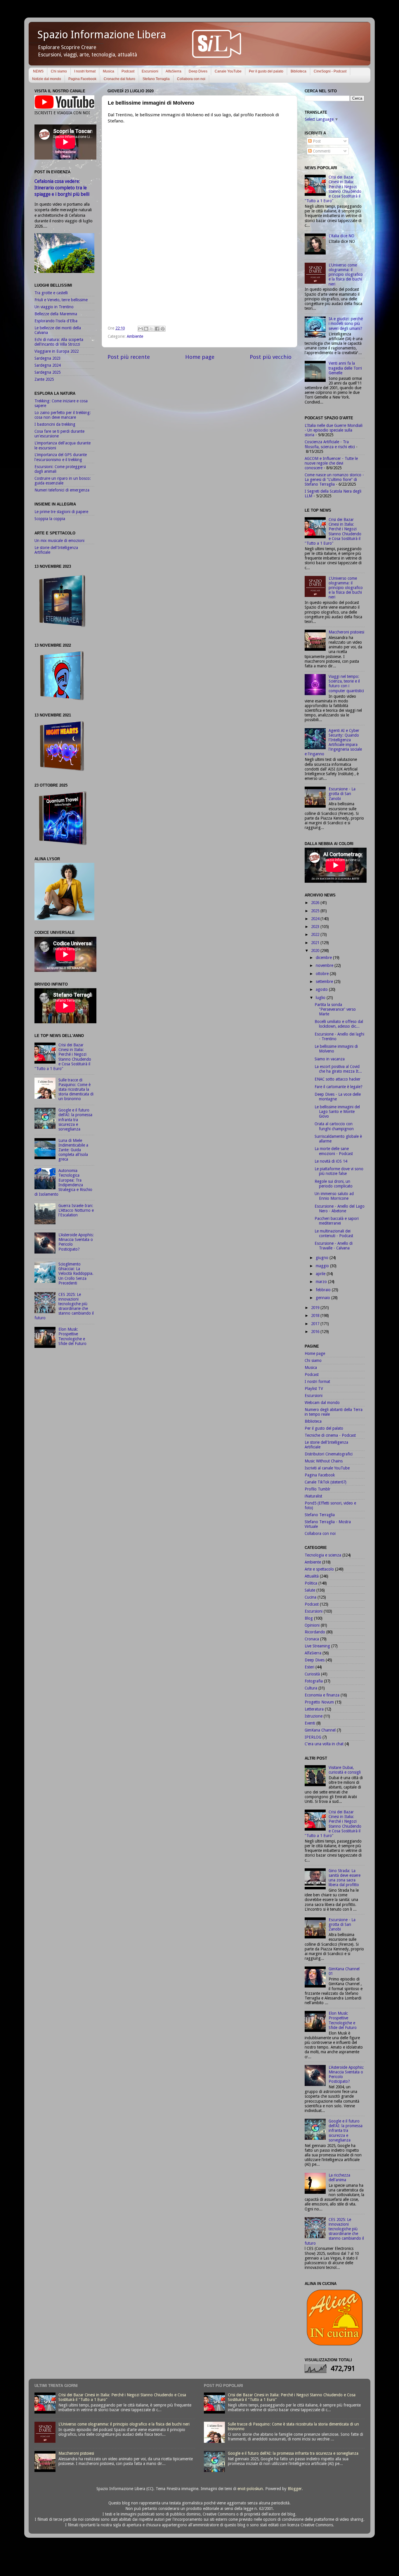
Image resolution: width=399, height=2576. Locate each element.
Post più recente (129, 357)
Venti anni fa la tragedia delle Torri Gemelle (345, 368)
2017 (316, 1324)
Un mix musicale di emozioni (59, 541)
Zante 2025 (44, 379)
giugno (323, 1258)
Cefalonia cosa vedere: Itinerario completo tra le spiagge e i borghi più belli (62, 188)
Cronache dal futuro (119, 79)
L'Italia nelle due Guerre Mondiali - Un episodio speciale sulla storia (334, 430)
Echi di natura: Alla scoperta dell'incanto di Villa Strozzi (59, 342)
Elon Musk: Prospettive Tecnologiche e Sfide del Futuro (72, 1336)
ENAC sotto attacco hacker (338, 1079)
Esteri (309, 1667)
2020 (316, 951)
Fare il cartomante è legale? (339, 1087)
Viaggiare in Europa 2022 (57, 351)
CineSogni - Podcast (330, 71)
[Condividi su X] (152, 329)
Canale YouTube (228, 71)
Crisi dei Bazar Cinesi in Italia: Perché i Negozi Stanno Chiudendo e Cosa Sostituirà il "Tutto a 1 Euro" (63, 1057)
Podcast (128, 71)
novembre (325, 965)
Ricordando (315, 1632)
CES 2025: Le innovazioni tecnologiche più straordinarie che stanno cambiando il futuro (64, 1306)
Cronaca (312, 1639)
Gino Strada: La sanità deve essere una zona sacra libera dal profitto (345, 1878)
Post (316, 141)
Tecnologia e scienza (323, 1555)
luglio (321, 998)
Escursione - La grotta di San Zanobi (342, 794)
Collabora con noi (191, 79)
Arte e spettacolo (319, 1569)
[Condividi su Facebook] (157, 329)
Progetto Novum (319, 1702)
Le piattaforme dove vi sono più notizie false (339, 1171)
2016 (316, 1332)
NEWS (38, 71)
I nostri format (85, 71)
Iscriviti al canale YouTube (327, 1468)
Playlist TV (314, 1389)
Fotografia (314, 1681)
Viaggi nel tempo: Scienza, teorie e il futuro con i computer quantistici (346, 684)
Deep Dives (198, 71)
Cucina (310, 1597)
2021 (316, 943)
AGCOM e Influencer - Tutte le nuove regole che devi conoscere (331, 463)
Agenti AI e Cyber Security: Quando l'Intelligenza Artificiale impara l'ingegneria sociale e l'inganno (333, 742)
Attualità (312, 1576)
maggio (323, 1266)
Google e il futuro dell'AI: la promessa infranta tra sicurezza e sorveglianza (75, 1120)
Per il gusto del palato (266, 71)
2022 (316, 934)
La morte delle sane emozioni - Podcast (334, 1151)
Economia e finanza (322, 1695)
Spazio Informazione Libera (102, 35)
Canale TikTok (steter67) (326, 1482)
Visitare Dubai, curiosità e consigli (345, 1770)
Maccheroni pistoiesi (346, 632)
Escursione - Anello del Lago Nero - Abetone (340, 1209)
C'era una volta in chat (324, 1744)
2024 (316, 919)
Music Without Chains (324, 1461)
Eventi (310, 1723)
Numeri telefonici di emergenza (62, 490)
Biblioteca (299, 71)
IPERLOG (313, 1737)
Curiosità (312, 1674)
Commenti (321, 151)
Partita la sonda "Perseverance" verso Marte (335, 1009)
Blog (309, 1618)
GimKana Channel (320, 1730)
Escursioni (150, 71)
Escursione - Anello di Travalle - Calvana (334, 1246)
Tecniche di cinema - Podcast (330, 1435)
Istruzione (314, 1716)
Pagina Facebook (82, 79)
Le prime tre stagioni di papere (61, 512)
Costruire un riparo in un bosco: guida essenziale (63, 481)
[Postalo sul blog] (146, 329)
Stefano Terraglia (156, 79)
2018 (316, 1315)
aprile (321, 1274)
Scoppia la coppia (50, 519)
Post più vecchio (271, 357)
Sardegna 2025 (47, 372)
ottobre (323, 974)
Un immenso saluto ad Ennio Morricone (334, 1196)
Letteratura (314, 1709)
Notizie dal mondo (47, 79)
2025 (316, 911)
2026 (316, 903)
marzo (322, 1282)
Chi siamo (59, 71)
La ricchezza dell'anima (339, 2177)
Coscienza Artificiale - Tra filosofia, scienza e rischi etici (330, 444)
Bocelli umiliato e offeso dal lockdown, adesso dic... (339, 1024)
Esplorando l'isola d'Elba (56, 321)
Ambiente (135, 336)
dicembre (324, 958)
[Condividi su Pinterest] (163, 329)
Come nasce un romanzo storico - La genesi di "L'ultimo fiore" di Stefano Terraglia (334, 479)
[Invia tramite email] (140, 329)
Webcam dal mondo (322, 1403)
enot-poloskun (250, 2489)
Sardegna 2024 (47, 365)
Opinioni (312, 1625)
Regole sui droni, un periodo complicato (334, 1184)
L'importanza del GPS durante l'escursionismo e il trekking (61, 457)
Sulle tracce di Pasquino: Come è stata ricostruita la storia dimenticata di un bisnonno (76, 1089)
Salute (310, 1590)
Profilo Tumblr (318, 1489)
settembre (325, 981)
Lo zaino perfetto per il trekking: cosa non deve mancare (63, 415)
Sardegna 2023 (47, 358)
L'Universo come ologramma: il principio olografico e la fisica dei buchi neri (346, 275)
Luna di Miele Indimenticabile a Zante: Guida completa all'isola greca (73, 1150)
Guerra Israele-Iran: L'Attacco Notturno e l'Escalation (76, 1210)
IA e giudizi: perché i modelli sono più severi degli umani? (346, 323)
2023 (316, 927)
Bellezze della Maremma (56, 314)
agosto (322, 989)
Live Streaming (317, 1646)
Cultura (311, 1688)
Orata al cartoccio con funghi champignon (334, 1126)
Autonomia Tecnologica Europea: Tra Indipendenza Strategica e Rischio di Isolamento (63, 1182)
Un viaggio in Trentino (54, 307)
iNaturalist (313, 1496)
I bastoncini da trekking (55, 424)
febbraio (324, 1290)
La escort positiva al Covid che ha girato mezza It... (338, 1069)
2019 (316, 1308)
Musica (109, 71)
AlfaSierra (174, 71)
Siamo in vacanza (330, 1059)
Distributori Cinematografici (329, 1454)
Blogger (295, 2489)
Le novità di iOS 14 (331, 1161)
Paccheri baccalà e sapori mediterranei (337, 1221)
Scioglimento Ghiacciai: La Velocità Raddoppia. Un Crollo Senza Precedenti (76, 1274)
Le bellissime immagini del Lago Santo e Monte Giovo (337, 1112)
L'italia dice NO (341, 236)
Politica (311, 1583)
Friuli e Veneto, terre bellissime (61, 300)
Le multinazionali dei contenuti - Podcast (334, 1233)
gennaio (323, 1298)
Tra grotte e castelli (51, 293)
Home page (200, 357)
